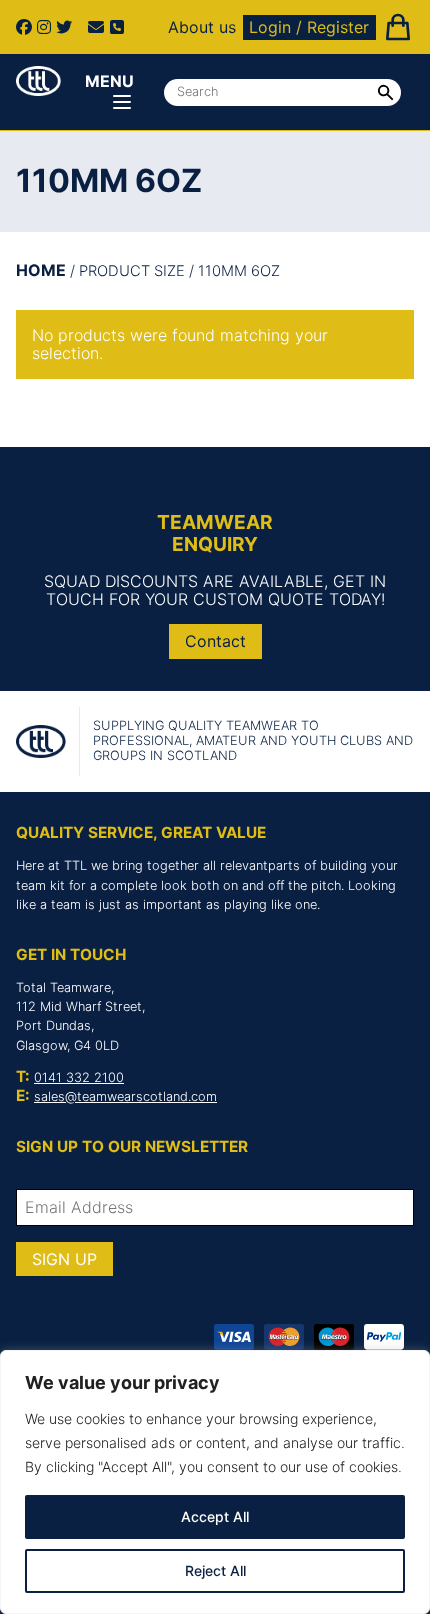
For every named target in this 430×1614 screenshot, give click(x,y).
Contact (215, 641)
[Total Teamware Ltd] (38, 81)
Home (41, 270)
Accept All (215, 1516)
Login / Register (309, 27)
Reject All (215, 1570)
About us (202, 27)
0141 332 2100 (79, 1077)
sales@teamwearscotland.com (125, 1096)
